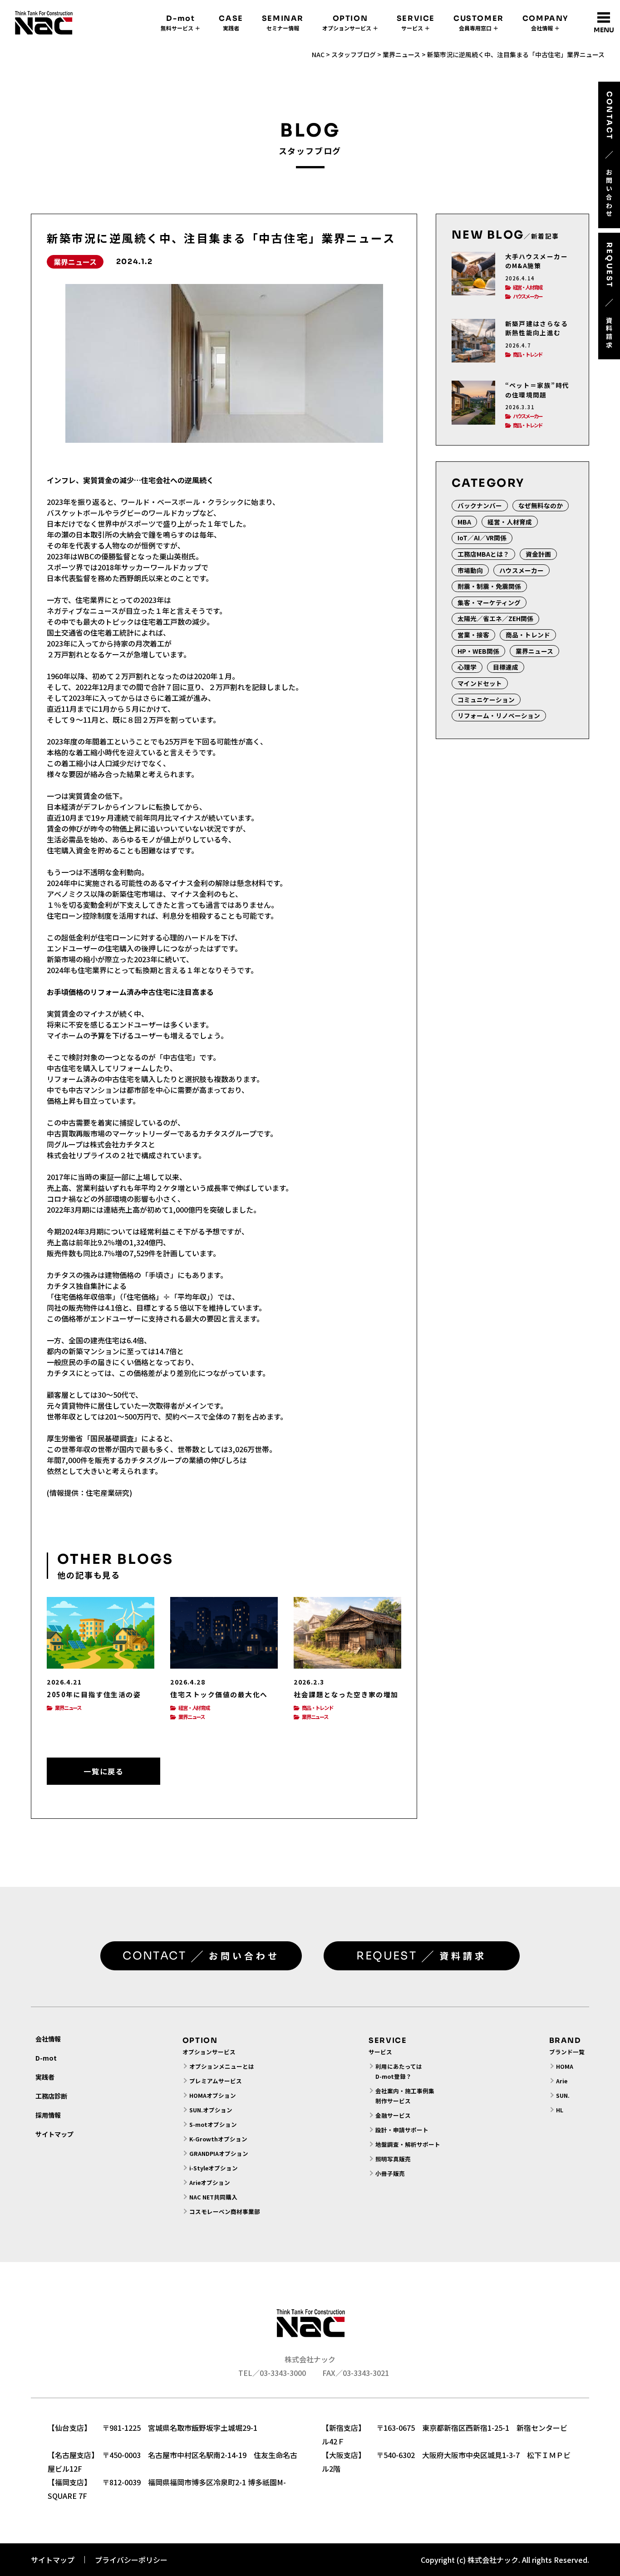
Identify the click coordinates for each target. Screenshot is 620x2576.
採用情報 (48, 2115)
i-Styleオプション (214, 2168)
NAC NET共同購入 (213, 2197)
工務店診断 (51, 2096)
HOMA (565, 2066)
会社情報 (48, 2039)
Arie (562, 2081)
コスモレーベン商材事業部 (225, 2211)
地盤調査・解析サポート (408, 2144)
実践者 (45, 2077)
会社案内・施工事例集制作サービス (405, 2096)
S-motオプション (213, 2124)
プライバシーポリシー (131, 2560)
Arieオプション (210, 2182)
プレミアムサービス (216, 2081)
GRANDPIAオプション (219, 2153)
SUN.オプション (211, 2110)
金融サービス (393, 2115)
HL (560, 2110)
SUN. (563, 2095)
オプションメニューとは (222, 2066)
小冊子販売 (390, 2173)
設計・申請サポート (402, 2130)
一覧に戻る (103, 1771)
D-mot (46, 2058)
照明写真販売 (393, 2159)
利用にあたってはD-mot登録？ (399, 2071)
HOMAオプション (213, 2095)
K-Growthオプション (218, 2139)
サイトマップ (54, 2134)
